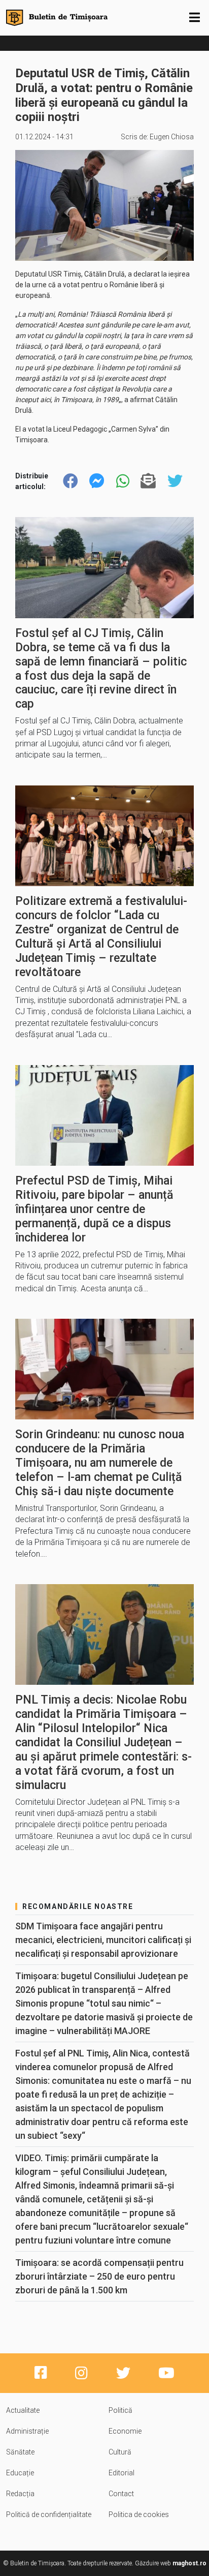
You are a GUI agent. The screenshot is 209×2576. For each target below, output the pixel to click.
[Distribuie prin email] (148, 481)
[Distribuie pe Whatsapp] (123, 481)
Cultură (120, 2452)
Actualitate (23, 2410)
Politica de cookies (139, 2514)
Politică (120, 2410)
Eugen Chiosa (172, 137)
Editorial (121, 2473)
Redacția (20, 2494)
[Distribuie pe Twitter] (175, 481)
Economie (125, 2431)
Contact (121, 2494)
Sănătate (20, 2452)
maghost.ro (189, 2563)
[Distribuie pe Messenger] (97, 481)
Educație (20, 2473)
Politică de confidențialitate (49, 2514)
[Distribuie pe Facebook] (71, 481)
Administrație (27, 2431)
